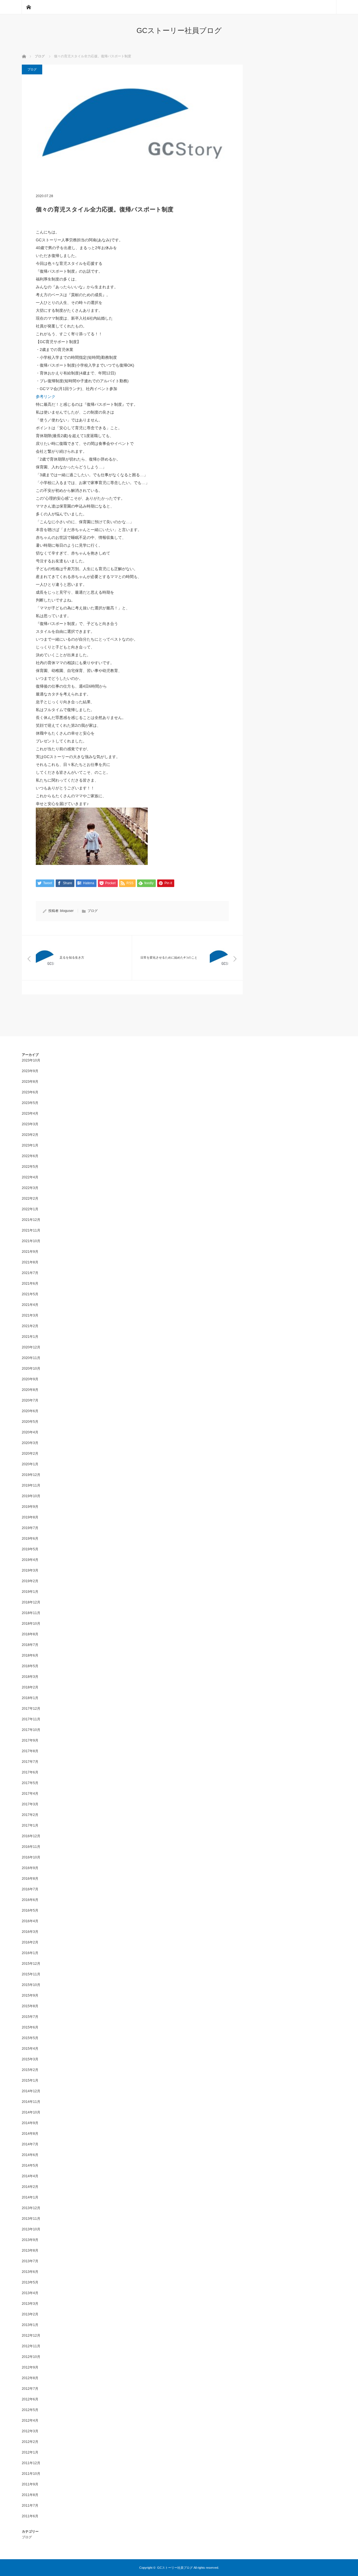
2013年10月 (31, 2229)
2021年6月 (30, 1284)
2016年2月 (30, 1942)
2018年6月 (30, 1655)
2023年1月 (30, 1145)
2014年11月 (31, 2102)
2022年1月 (30, 1209)
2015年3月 (30, 2059)
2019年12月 (31, 1475)
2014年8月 (30, 2134)
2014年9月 (30, 2123)
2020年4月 (30, 1432)
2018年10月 (31, 1624)
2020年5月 (30, 1422)
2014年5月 (30, 2165)
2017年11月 (31, 1719)
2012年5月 (30, 2410)
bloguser (67, 911)
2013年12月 (31, 2208)
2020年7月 (30, 1400)
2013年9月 (30, 2240)
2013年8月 (30, 2251)
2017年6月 (30, 1772)
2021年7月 (30, 1273)
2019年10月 (31, 1496)
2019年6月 (30, 1539)
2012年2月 (30, 2442)
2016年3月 (30, 1932)
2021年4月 (30, 1305)
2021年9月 (30, 1252)
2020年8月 (30, 1390)
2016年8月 (30, 1879)
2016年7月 (30, 1889)
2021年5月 (30, 1294)
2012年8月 (30, 2378)
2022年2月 (30, 1199)
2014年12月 (31, 2091)
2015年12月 (31, 1964)
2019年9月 (30, 1507)
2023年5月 (30, 1103)
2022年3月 (30, 1188)
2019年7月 (30, 1528)
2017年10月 (31, 1730)
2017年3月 (30, 1804)
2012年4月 (30, 2421)
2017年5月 (30, 1783)
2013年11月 (31, 2219)
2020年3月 (30, 1443)
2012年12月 (31, 2336)
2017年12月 (31, 1709)
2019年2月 (30, 1581)
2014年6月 (30, 2155)
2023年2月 (30, 1135)
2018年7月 (30, 1645)
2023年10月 (31, 1060)
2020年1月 (30, 1464)
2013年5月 (30, 2282)
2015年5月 (30, 2038)
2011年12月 (31, 2463)
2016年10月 (31, 1857)
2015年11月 (31, 1974)
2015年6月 (30, 2027)
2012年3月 (30, 2431)
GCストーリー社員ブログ (179, 30)
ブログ (32, 69)
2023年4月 (30, 1114)
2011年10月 (31, 2474)
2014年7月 (30, 2144)
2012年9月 (30, 2367)
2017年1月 (30, 1825)
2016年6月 (30, 1900)
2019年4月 (30, 1560)
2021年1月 (30, 1337)
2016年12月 (31, 1836)
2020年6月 (30, 1411)
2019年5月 (30, 1549)
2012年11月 (31, 2346)
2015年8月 (30, 2006)
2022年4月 (30, 1177)
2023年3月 (30, 1124)
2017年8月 (30, 1751)
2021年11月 (31, 1230)
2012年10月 (31, 2357)
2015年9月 (30, 1995)
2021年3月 (30, 1315)
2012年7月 (30, 2389)
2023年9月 (30, 1071)
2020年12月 (31, 1347)
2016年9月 (30, 1868)
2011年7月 (30, 2506)
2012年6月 (30, 2399)
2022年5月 (30, 1167)
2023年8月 (30, 1082)
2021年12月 (31, 1220)
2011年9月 (30, 2484)
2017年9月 (30, 1740)
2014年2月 (30, 2187)
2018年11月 (31, 1613)
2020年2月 (30, 1454)
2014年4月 (30, 2176)
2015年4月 (30, 2049)
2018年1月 (30, 1698)
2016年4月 (30, 1921)
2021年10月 (31, 1241)
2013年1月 (30, 2325)
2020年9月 (30, 1379)
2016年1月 (30, 1953)
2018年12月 (31, 1602)
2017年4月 (30, 1794)
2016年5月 (30, 1910)
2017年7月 (30, 1762)
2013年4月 (30, 2293)
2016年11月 (31, 1847)
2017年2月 (30, 1815)
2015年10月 (31, 1985)
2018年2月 (30, 1687)
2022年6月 (30, 1156)
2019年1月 (30, 1592)
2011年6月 (30, 2516)
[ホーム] (29, 7)
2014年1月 (30, 2197)
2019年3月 (30, 1570)
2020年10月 (31, 1369)
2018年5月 (30, 1666)
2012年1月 (30, 2452)
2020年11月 (31, 1358)
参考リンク (46, 397)
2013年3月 (30, 2304)
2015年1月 (30, 2080)
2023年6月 (30, 1092)
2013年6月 (30, 2272)
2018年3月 (30, 1677)
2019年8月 (30, 1517)
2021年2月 (30, 1326)
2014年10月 (31, 2112)
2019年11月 (31, 1485)
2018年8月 (30, 1634)
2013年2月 (30, 2314)
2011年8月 (30, 2495)
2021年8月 (30, 1262)
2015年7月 (30, 2017)
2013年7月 (30, 2261)
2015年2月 (30, 2070)
